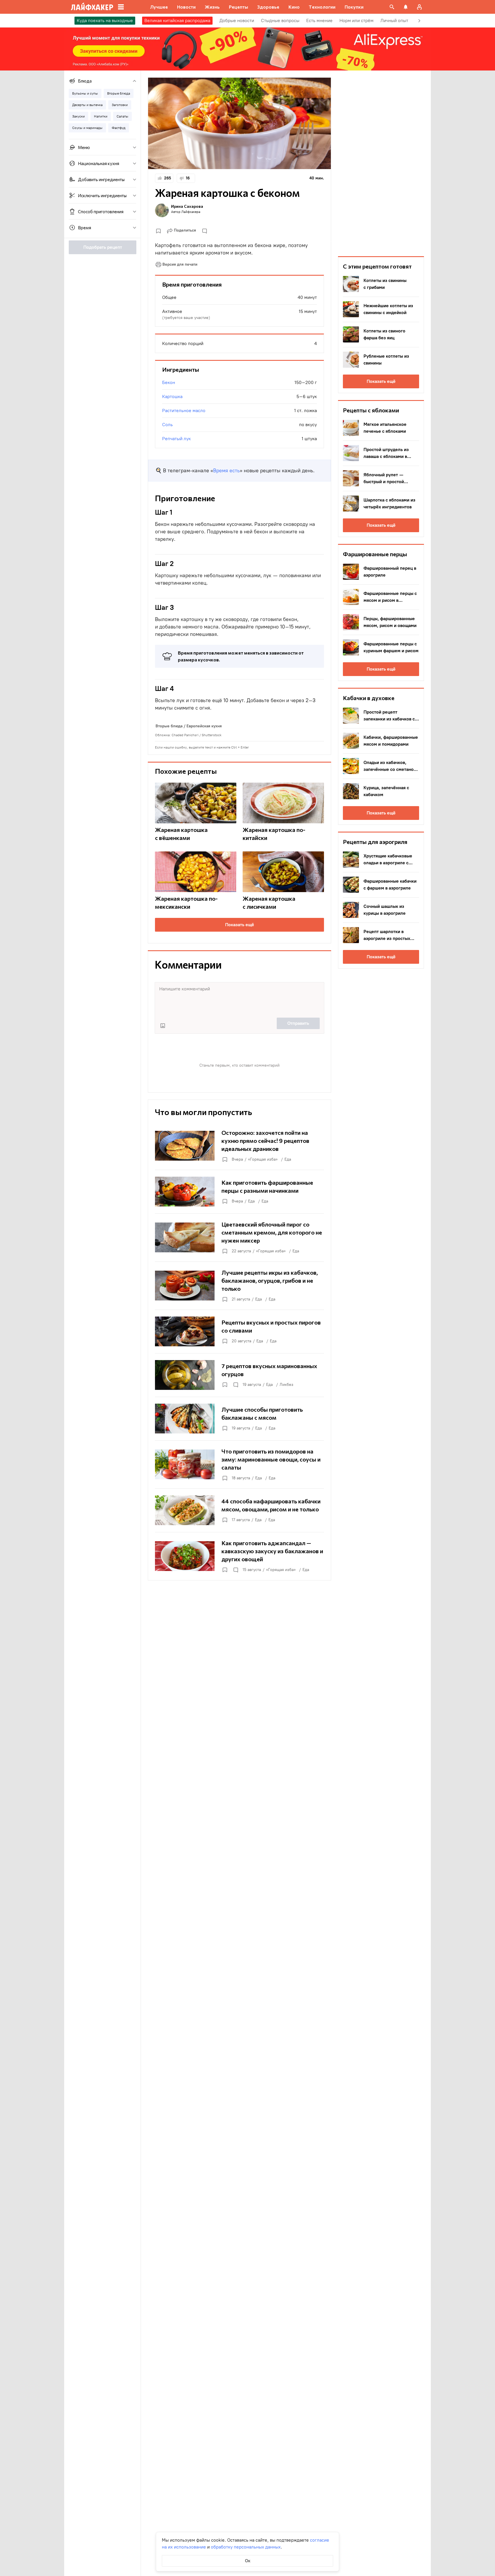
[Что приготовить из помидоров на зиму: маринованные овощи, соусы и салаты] (239, 1464)
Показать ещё (240, 925)
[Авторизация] (419, 7)
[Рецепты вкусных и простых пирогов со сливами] (239, 1331)
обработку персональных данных (246, 2547)
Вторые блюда (169, 726)
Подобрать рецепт (103, 247)
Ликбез (286, 1385)
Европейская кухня (204, 726)
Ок (248, 2561)
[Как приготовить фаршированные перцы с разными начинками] (239, 1192)
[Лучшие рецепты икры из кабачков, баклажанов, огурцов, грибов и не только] (239, 1286)
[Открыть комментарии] (235, 1385)
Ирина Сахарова (187, 206)
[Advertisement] (381, 163)
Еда (288, 1159)
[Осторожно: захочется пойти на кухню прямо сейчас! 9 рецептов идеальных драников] (239, 1146)
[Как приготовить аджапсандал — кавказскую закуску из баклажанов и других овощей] (239, 1556)
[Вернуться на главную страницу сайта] (92, 7)
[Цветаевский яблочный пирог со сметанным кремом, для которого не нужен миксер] (239, 1237)
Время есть (226, 471)
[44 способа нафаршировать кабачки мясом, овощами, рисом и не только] (239, 1510)
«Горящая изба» (263, 1159)
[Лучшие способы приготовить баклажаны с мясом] (239, 1419)
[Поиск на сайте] (392, 7)
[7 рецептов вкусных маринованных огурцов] (239, 1375)
